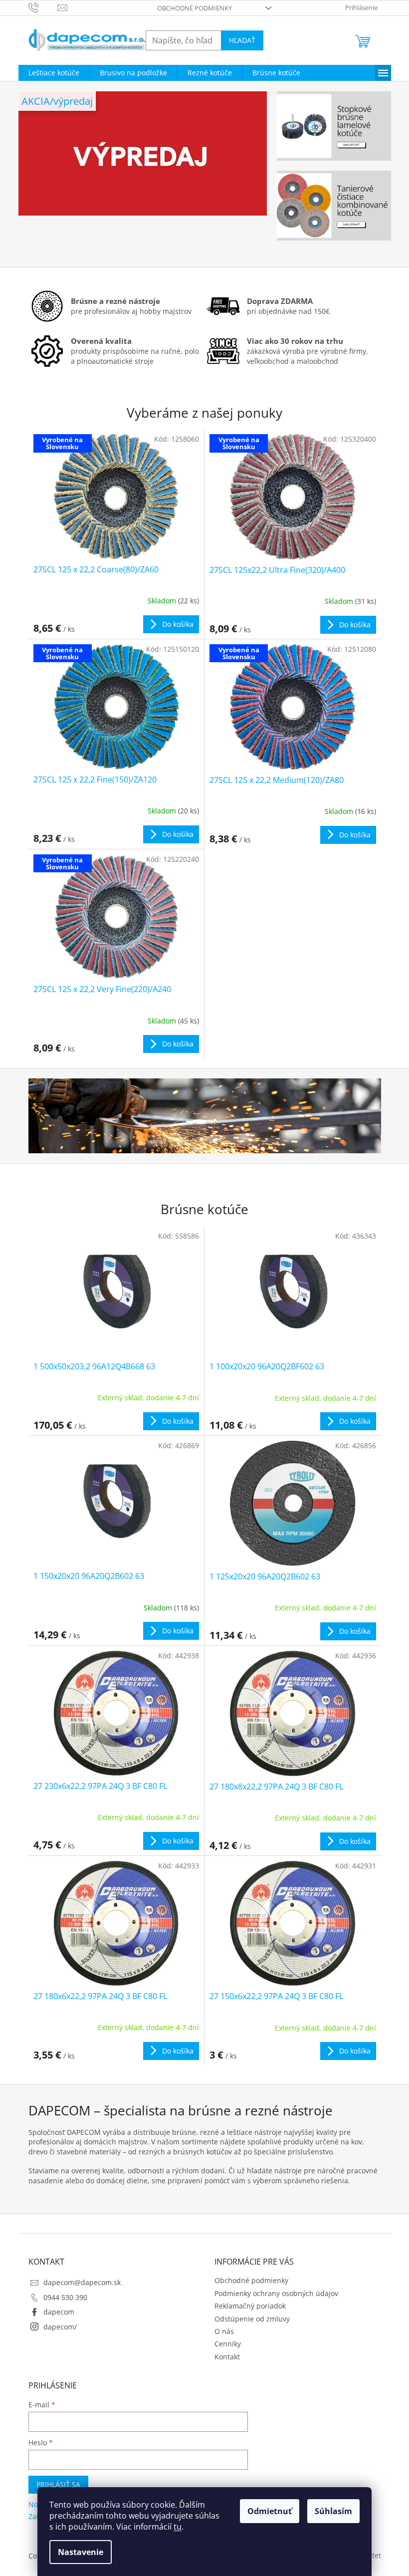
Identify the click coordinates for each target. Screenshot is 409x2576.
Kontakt (227, 2357)
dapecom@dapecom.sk (82, 2282)
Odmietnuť (270, 2511)
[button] (37, 174)
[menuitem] (54, 73)
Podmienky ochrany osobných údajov (276, 2293)
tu (178, 2527)
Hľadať (242, 40)
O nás (224, 2331)
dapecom (59, 2312)
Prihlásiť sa (58, 2484)
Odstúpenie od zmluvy (252, 2319)
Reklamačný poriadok (250, 2306)
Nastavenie (81, 2552)
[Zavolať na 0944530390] (43, 7)
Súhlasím (333, 2511)
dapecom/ (60, 2327)
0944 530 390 (65, 2297)
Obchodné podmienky (195, 8)
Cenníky (228, 2344)
